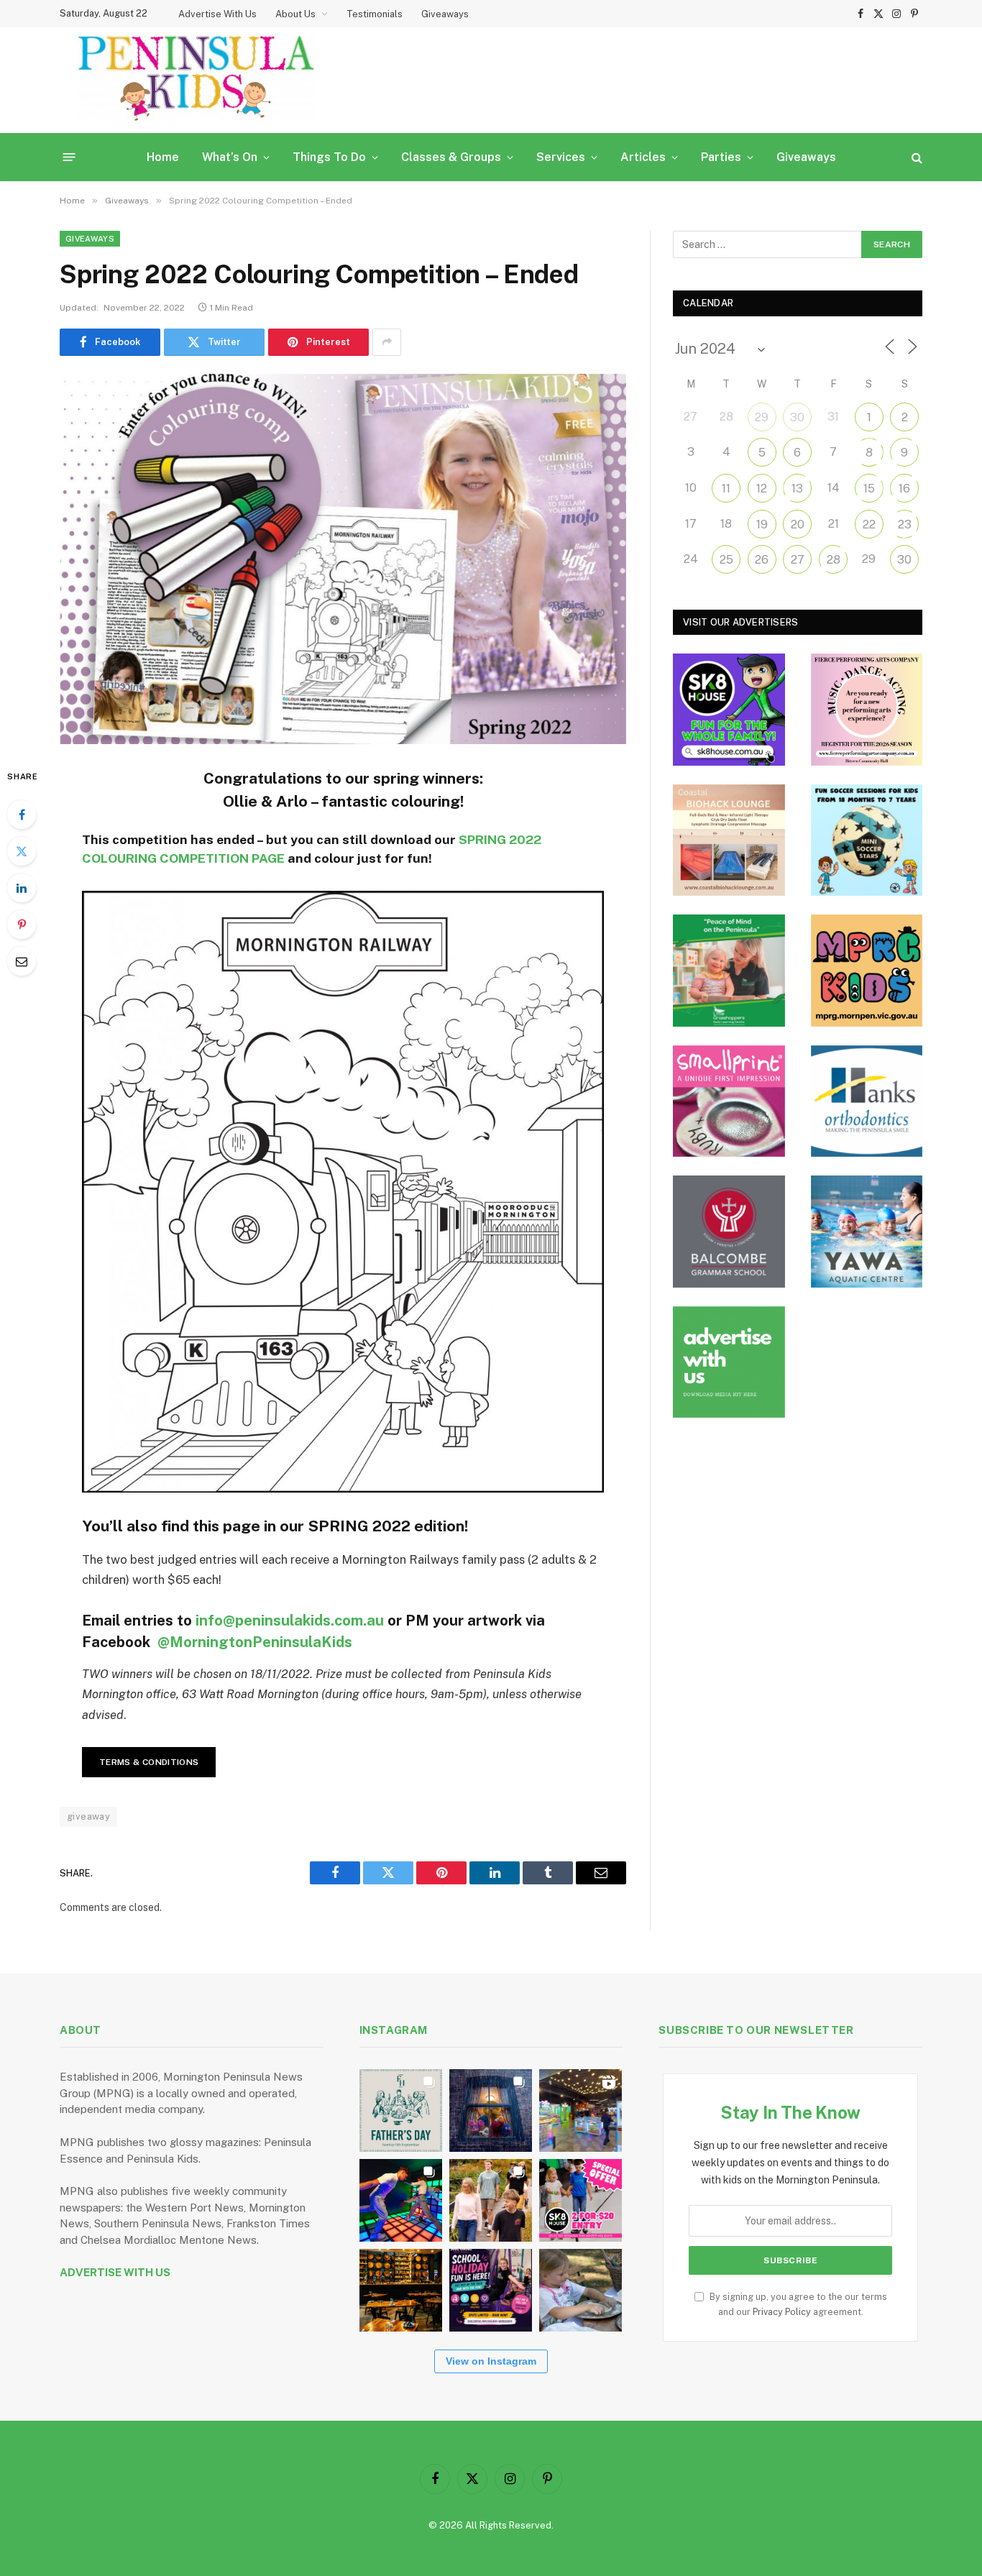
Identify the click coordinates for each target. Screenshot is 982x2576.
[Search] (916, 157)
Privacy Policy (782, 2312)
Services (561, 157)
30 (797, 417)
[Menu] (69, 157)
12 (762, 489)
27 (798, 560)
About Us (295, 14)
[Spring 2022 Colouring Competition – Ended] (343, 559)
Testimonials (375, 14)
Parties (721, 157)
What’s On (230, 157)
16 (904, 489)
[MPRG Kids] (867, 971)
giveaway (88, 1816)
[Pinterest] (22, 925)
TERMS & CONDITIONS (149, 1762)
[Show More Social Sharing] (387, 342)
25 (726, 560)
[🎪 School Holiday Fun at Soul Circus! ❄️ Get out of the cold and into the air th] (491, 2290)
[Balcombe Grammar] (729, 1232)
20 (798, 524)
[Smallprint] (729, 1101)
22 (869, 524)
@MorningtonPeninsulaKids (255, 1642)
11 (726, 489)
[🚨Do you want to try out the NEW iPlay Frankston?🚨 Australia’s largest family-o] (401, 2200)
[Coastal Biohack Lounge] (729, 840)
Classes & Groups (451, 157)
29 (762, 417)
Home (163, 157)
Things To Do (329, 157)
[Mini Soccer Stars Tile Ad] (867, 840)
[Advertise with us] (729, 1362)
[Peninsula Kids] (196, 80)
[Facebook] (22, 815)
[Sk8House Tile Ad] (729, 710)
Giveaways (445, 14)
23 (905, 524)
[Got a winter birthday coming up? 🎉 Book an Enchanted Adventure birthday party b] (491, 2200)
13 (797, 489)
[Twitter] (22, 851)
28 (834, 560)
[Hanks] (867, 1101)
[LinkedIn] (22, 888)
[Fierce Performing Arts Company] (867, 710)
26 (762, 560)
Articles (643, 157)
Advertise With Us (217, 14)
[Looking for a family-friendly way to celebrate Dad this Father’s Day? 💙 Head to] (401, 2110)
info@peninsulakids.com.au (290, 1621)
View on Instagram (491, 2361)
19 (762, 524)
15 (869, 489)
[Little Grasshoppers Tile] (729, 971)
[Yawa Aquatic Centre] (867, 1232)
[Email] (22, 961)
